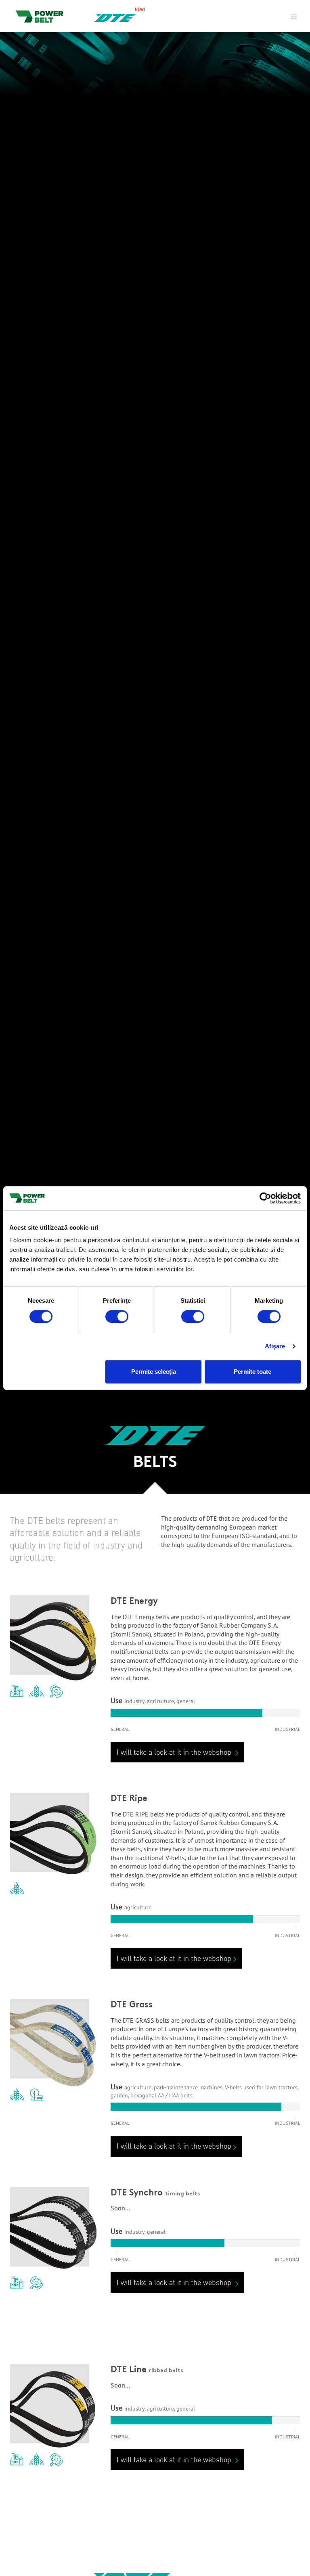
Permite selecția (154, 1372)
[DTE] (115, 17)
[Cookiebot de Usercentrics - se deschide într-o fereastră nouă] (265, 1198)
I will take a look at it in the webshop (175, 1752)
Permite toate (252, 1372)
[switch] (117, 1316)
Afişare (275, 1346)
